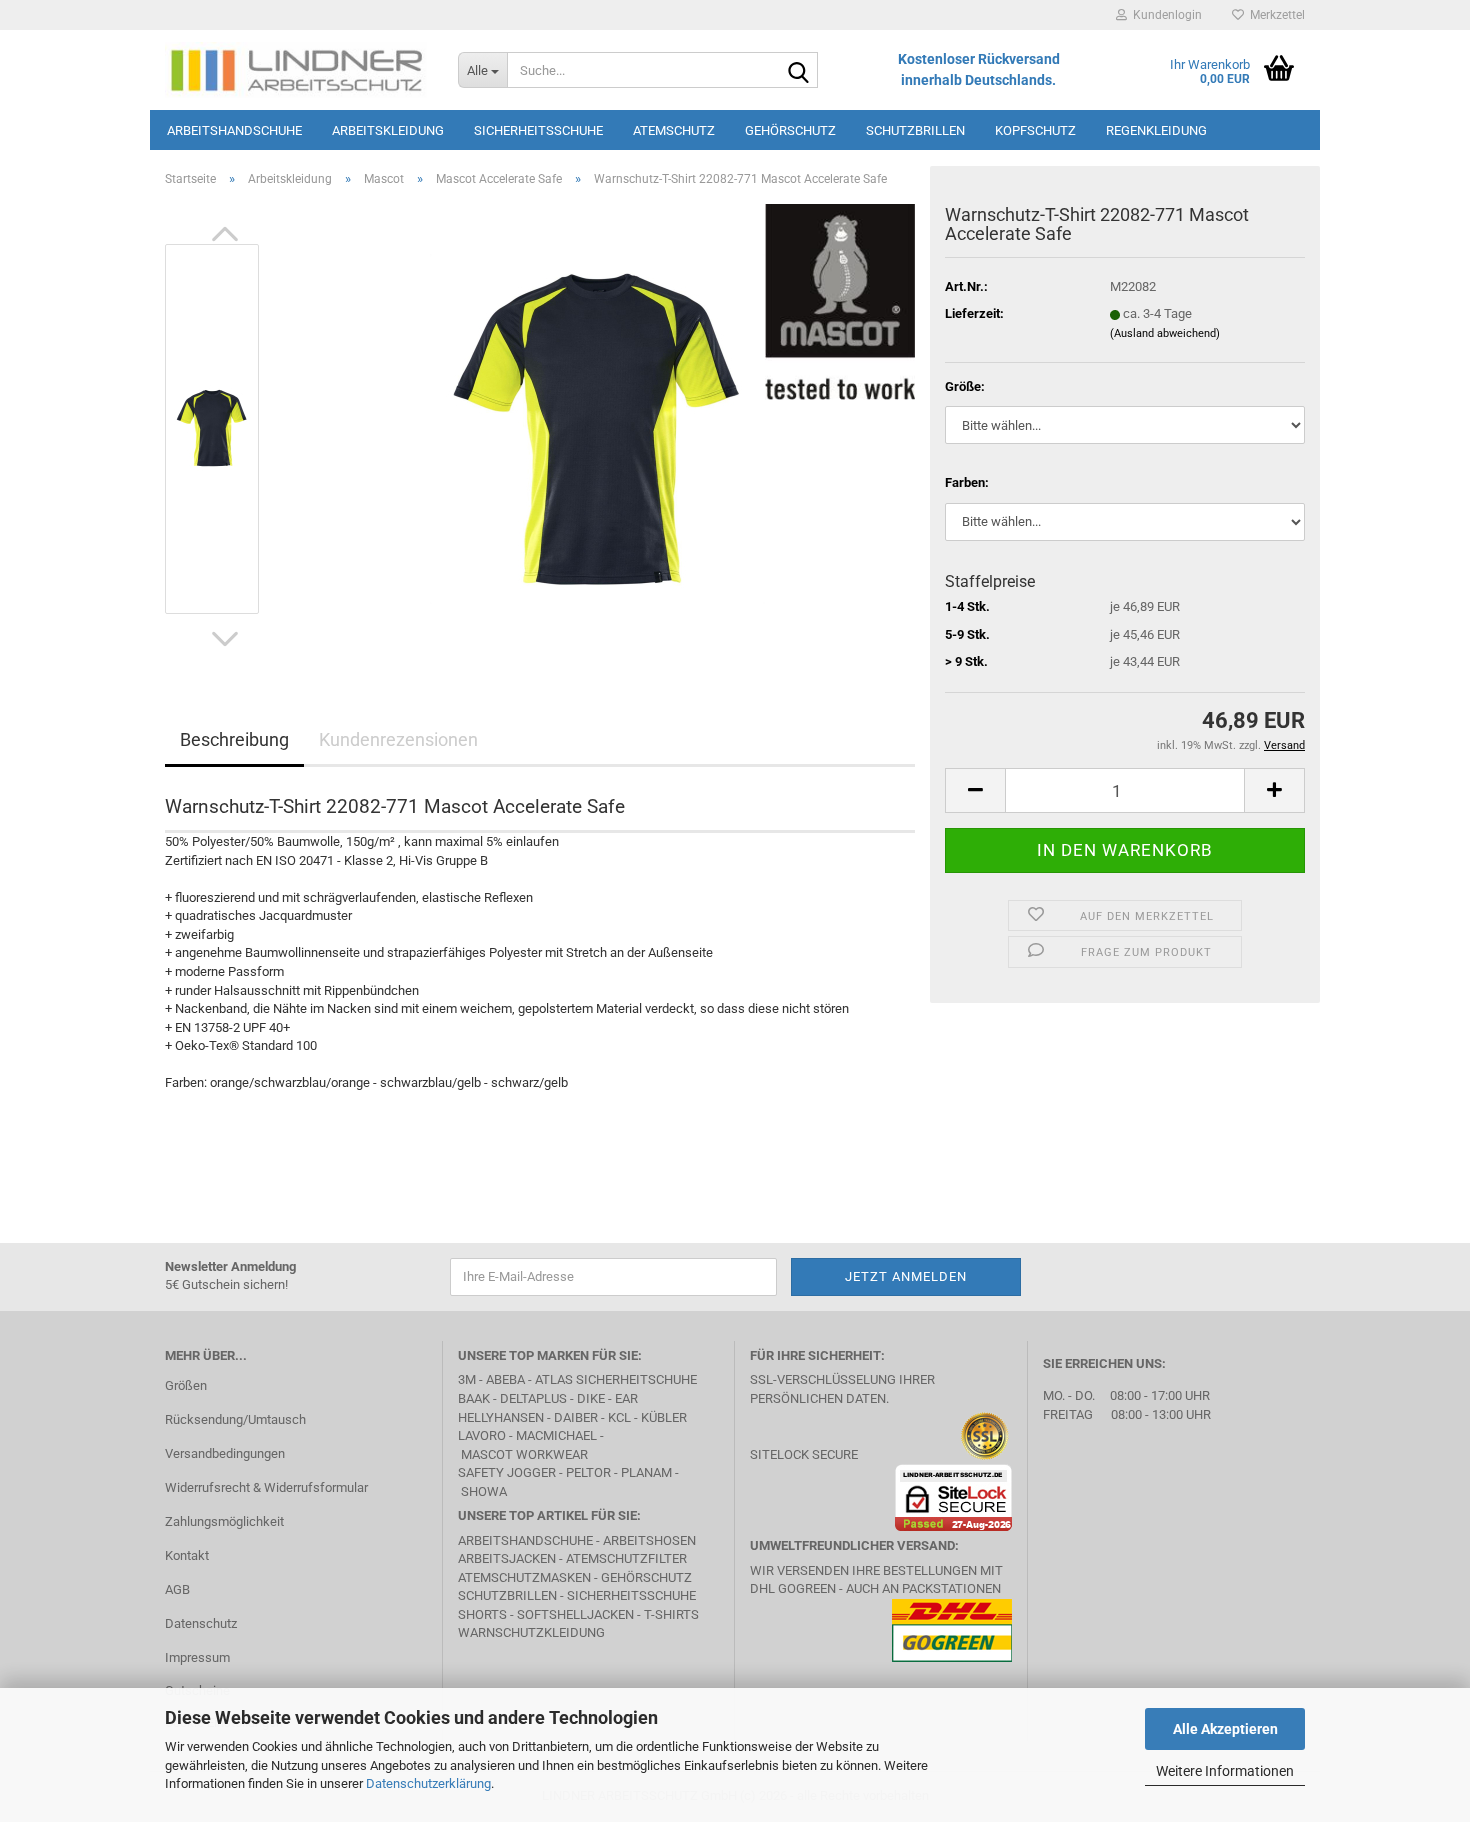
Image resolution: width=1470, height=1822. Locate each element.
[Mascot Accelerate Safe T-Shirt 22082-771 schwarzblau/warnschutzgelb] (597, 427)
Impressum (197, 1657)
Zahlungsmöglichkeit (224, 1521)
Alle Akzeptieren (1225, 1729)
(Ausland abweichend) (1165, 333)
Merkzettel (1274, 15)
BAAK (474, 1398)
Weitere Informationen (1225, 1771)
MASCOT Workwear (524, 1454)
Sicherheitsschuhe (538, 130)
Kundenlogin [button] (1164, 15)
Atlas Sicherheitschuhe (616, 1379)
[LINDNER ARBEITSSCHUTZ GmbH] (296, 70)
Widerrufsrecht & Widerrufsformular (266, 1487)
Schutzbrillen (915, 130)
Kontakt (187, 1555)
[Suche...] (799, 71)
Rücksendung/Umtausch (235, 1419)
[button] (225, 234)
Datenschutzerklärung (428, 1783)
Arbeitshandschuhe (234, 130)
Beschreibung (234, 739)
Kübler (664, 1417)
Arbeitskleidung (388, 130)
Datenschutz (201, 1623)
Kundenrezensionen (398, 739)
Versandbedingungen (225, 1453)
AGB (177, 1589)
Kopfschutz (1035, 130)
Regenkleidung (1156, 130)
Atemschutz (674, 130)
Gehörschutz (790, 130)
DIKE (591, 1398)
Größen (186, 1385)
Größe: (965, 386)
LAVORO (483, 1435)
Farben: (967, 482)
